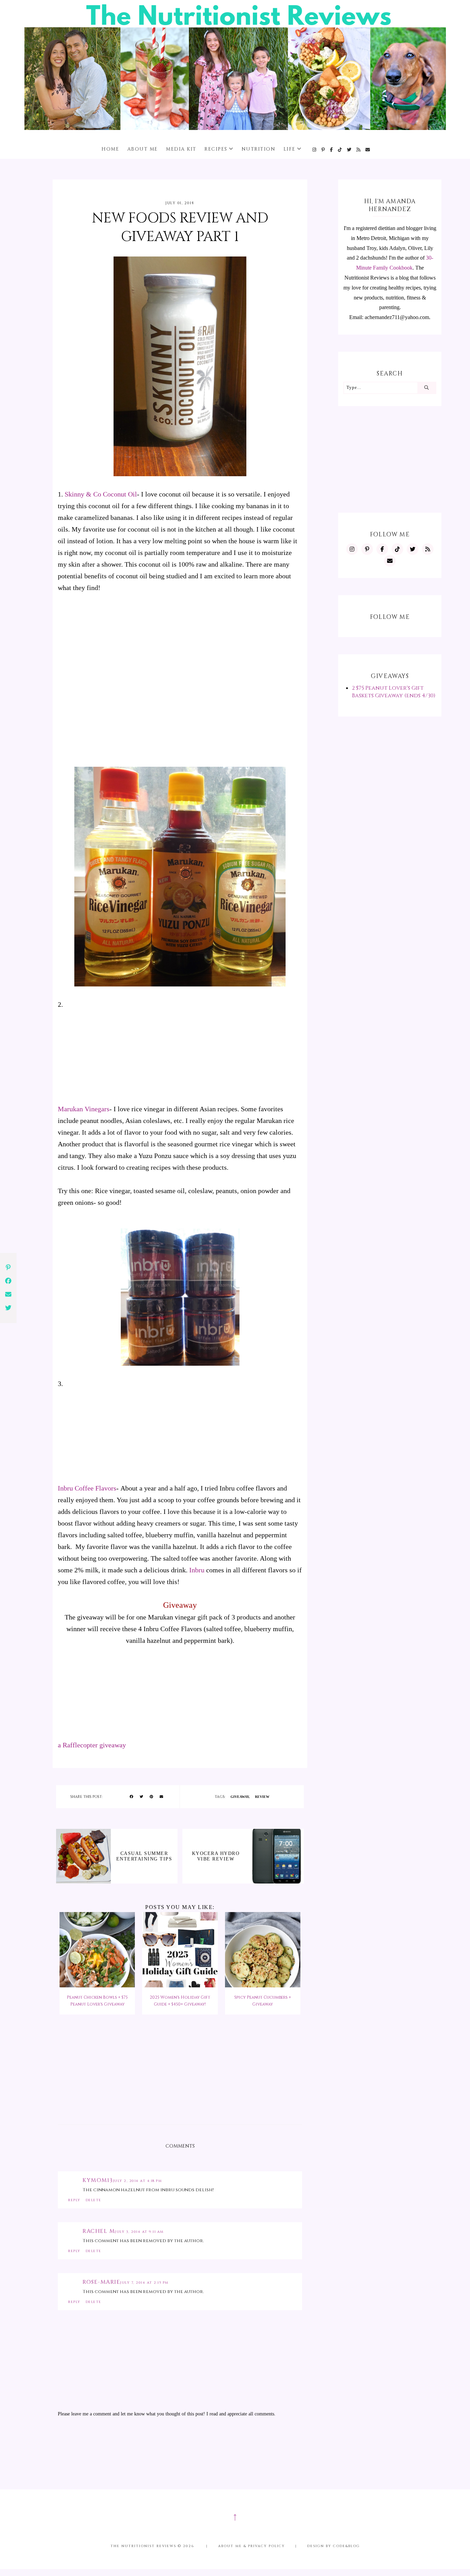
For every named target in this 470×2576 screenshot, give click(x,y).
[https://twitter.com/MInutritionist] (349, 150)
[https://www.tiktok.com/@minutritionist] (340, 150)
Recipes (216, 149)
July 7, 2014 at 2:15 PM (144, 2283)
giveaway (240, 1797)
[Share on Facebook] (131, 1797)
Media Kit (181, 149)
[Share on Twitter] (141, 1797)
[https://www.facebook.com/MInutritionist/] (332, 150)
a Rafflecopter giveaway (92, 1745)
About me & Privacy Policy (252, 2546)
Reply (74, 2200)
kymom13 (98, 2180)
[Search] (426, 388)
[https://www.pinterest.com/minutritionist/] (323, 150)
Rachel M (99, 2231)
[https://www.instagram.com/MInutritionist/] (315, 150)
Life (290, 149)
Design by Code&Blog (334, 2546)
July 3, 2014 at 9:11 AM (139, 2232)
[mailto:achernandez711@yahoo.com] (368, 150)
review (262, 1797)
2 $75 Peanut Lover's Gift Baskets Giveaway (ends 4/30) (394, 692)
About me (143, 149)
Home (110, 149)
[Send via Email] (161, 1797)
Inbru (197, 1570)
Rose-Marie (101, 2282)
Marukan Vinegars (84, 1109)
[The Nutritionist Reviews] (235, 128)
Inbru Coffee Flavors (87, 1488)
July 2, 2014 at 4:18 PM (137, 2181)
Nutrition (259, 149)
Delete (94, 2200)
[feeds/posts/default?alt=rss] (359, 150)
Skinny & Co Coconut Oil (101, 494)
